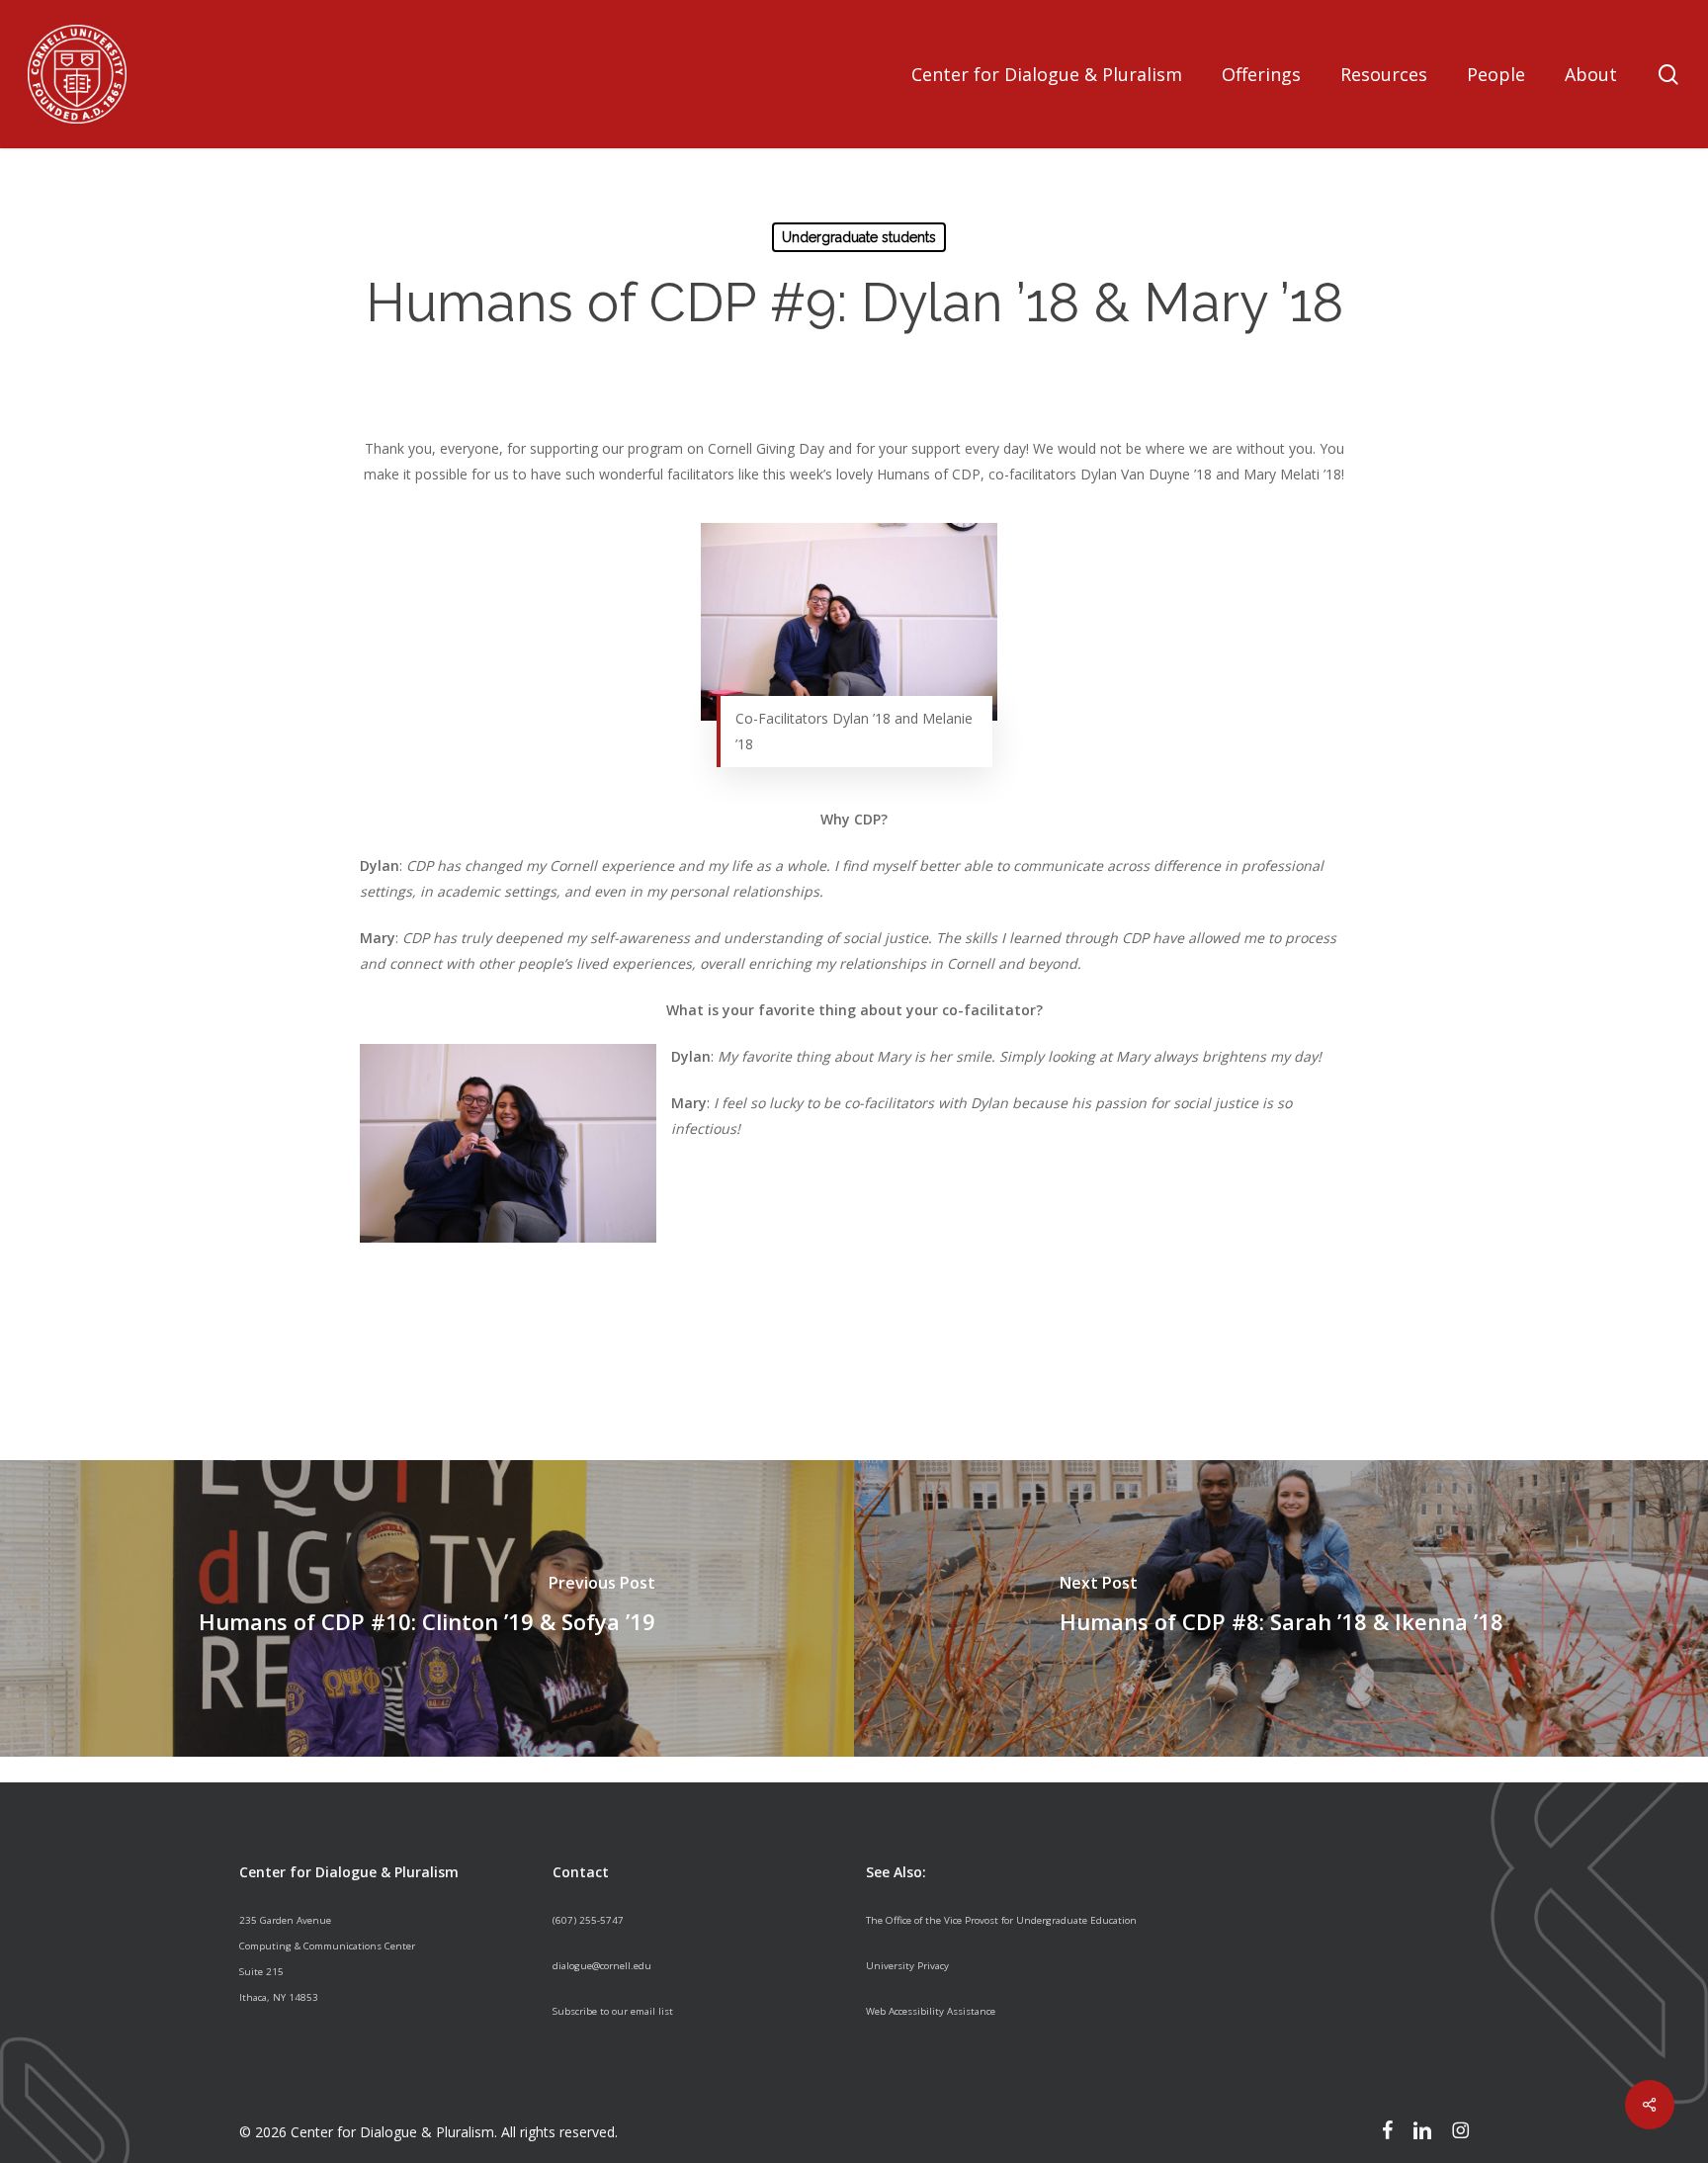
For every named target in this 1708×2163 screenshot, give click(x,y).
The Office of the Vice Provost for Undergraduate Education (1001, 1920)
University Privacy (907, 1966)
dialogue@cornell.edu (602, 1966)
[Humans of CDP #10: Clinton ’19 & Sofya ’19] (427, 1608)
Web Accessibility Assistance (931, 2011)
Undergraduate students (859, 237)
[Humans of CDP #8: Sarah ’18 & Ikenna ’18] (1281, 1608)
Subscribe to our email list (613, 2011)
